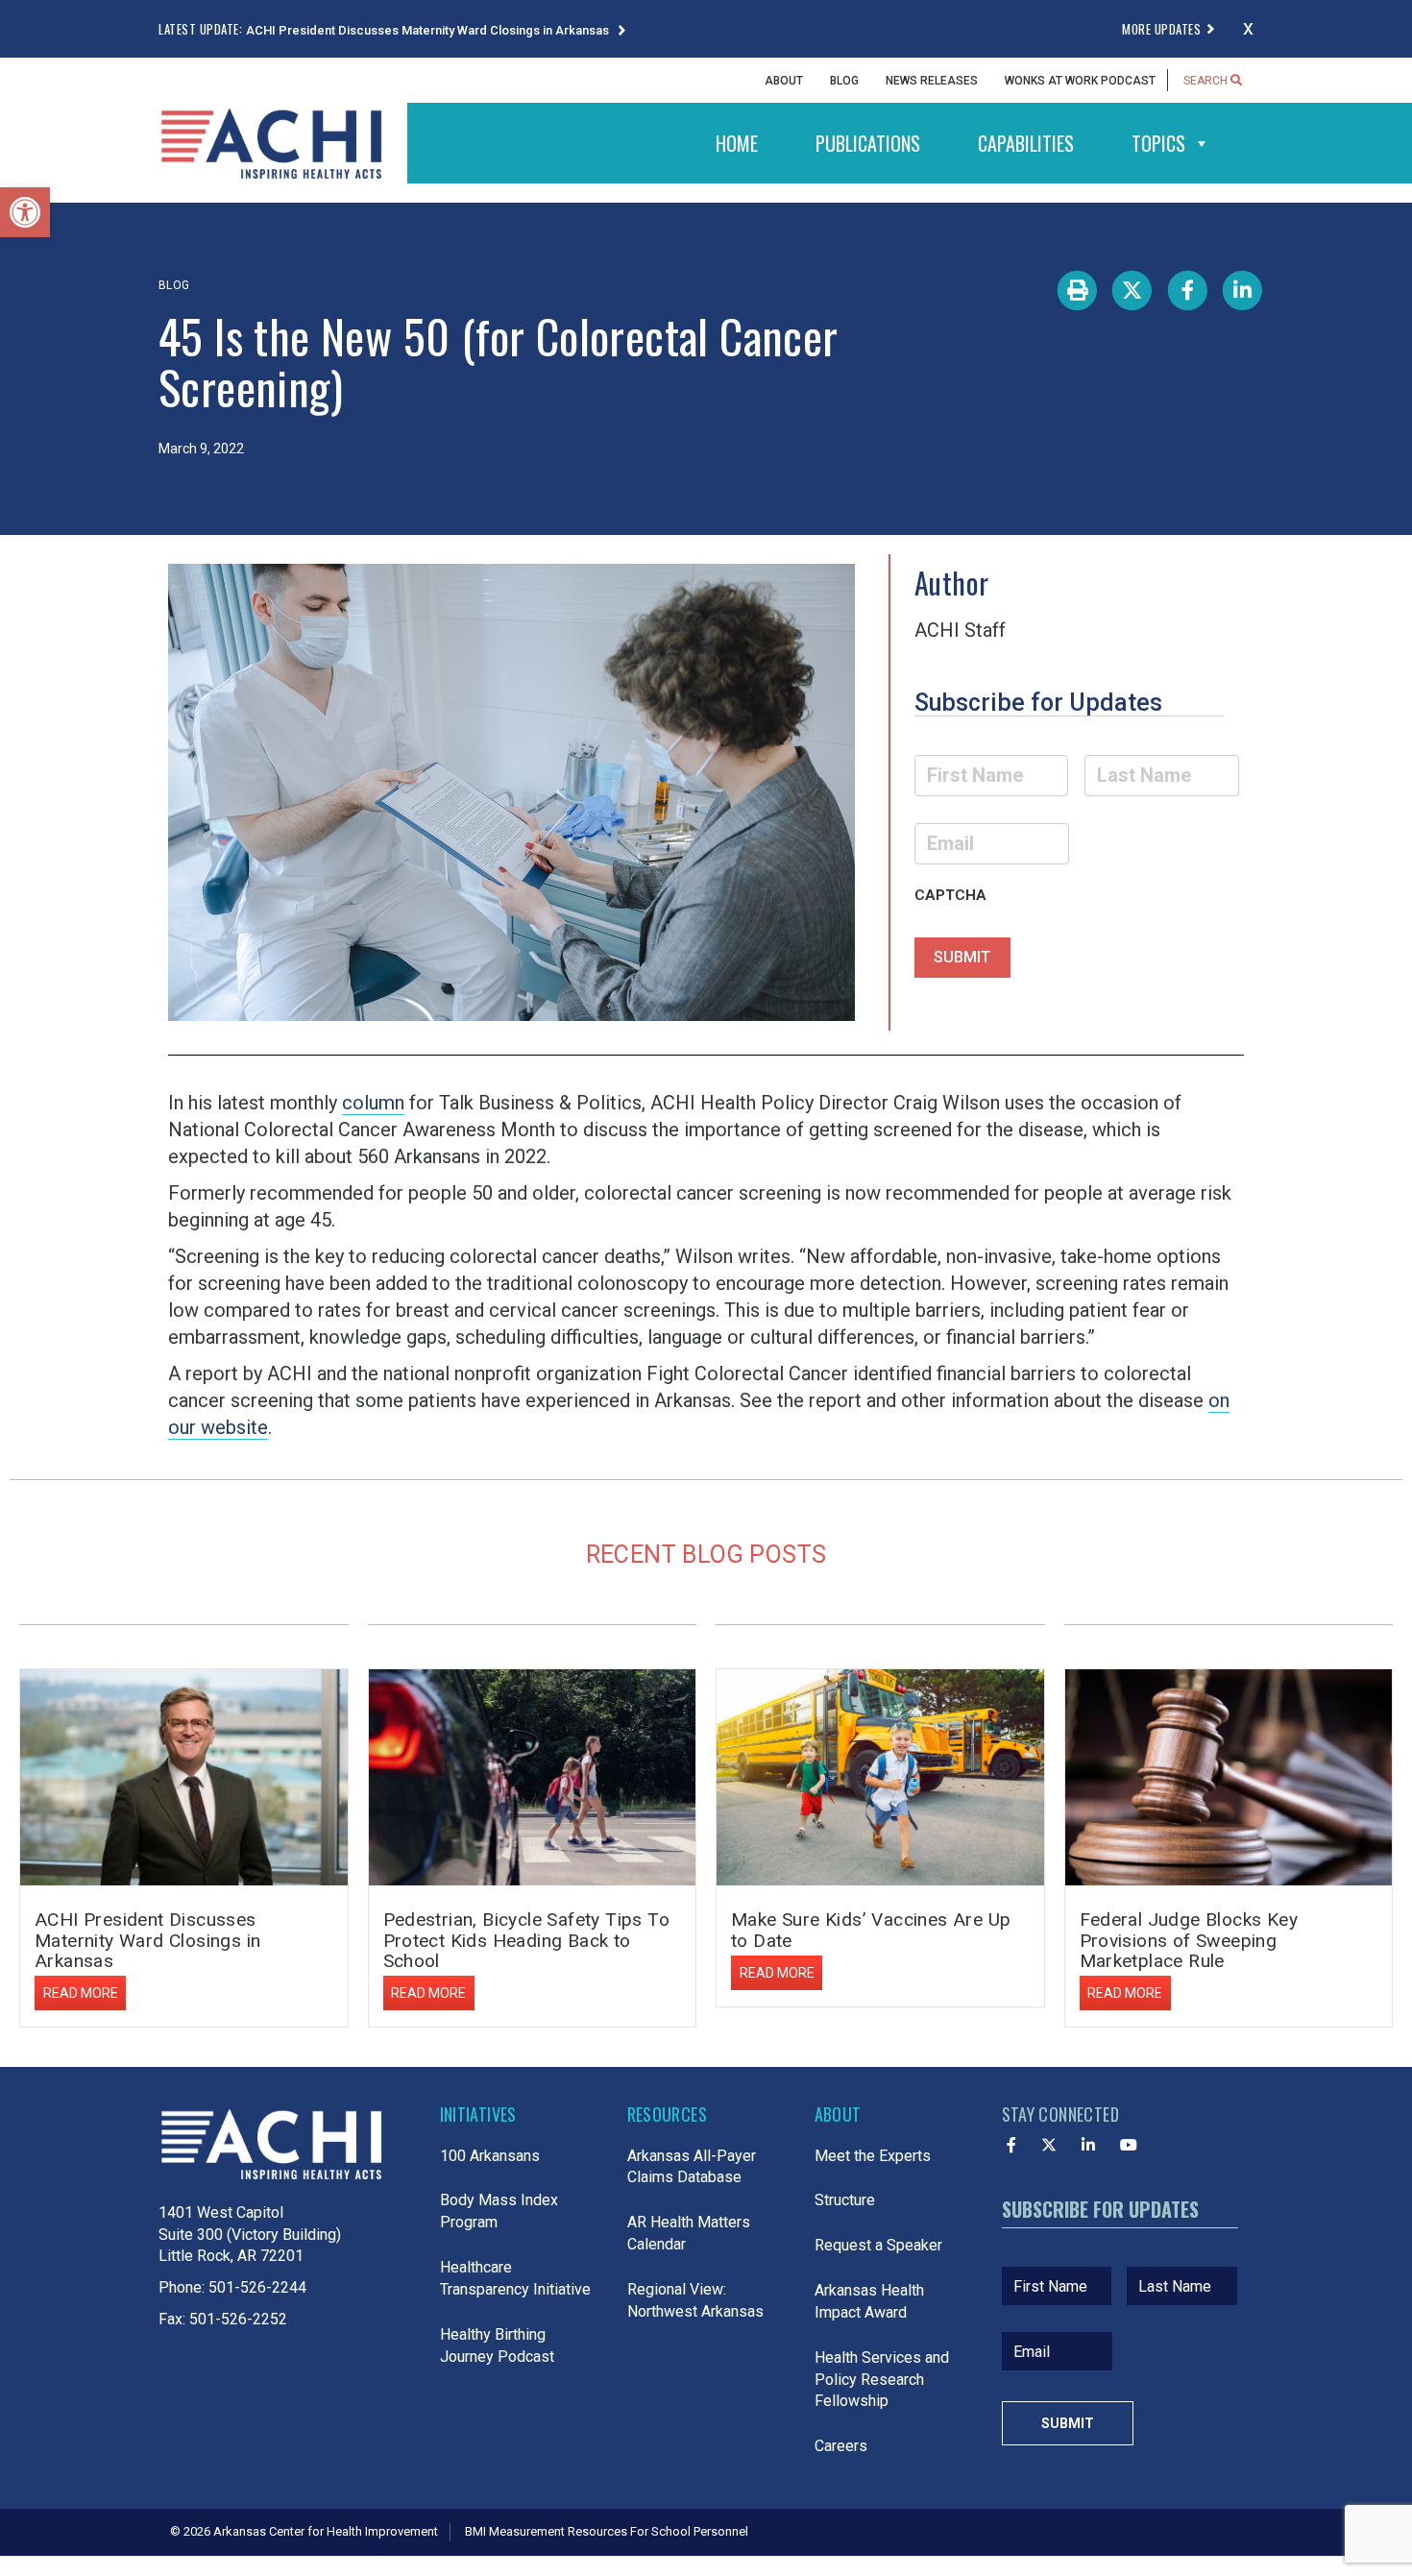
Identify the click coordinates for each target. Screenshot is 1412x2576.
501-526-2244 (257, 2287)
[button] (25, 212)
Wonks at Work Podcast (1080, 81)
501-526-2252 (238, 2319)
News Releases (932, 81)
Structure (845, 2200)
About (784, 81)
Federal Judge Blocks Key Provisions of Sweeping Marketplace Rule (1189, 1940)
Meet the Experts (873, 2156)
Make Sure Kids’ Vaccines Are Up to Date (871, 1930)
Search (1207, 81)
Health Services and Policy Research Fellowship (882, 2380)
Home (737, 143)
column (373, 1103)
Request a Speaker (878, 2245)
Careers (841, 2446)
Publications (868, 143)
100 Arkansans (490, 2156)
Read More (81, 1993)
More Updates (1161, 29)
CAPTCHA (950, 895)
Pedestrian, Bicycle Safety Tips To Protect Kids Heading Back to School (527, 1940)
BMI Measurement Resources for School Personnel (607, 2531)
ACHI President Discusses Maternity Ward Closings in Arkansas (429, 30)
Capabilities (1026, 143)
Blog (844, 81)
